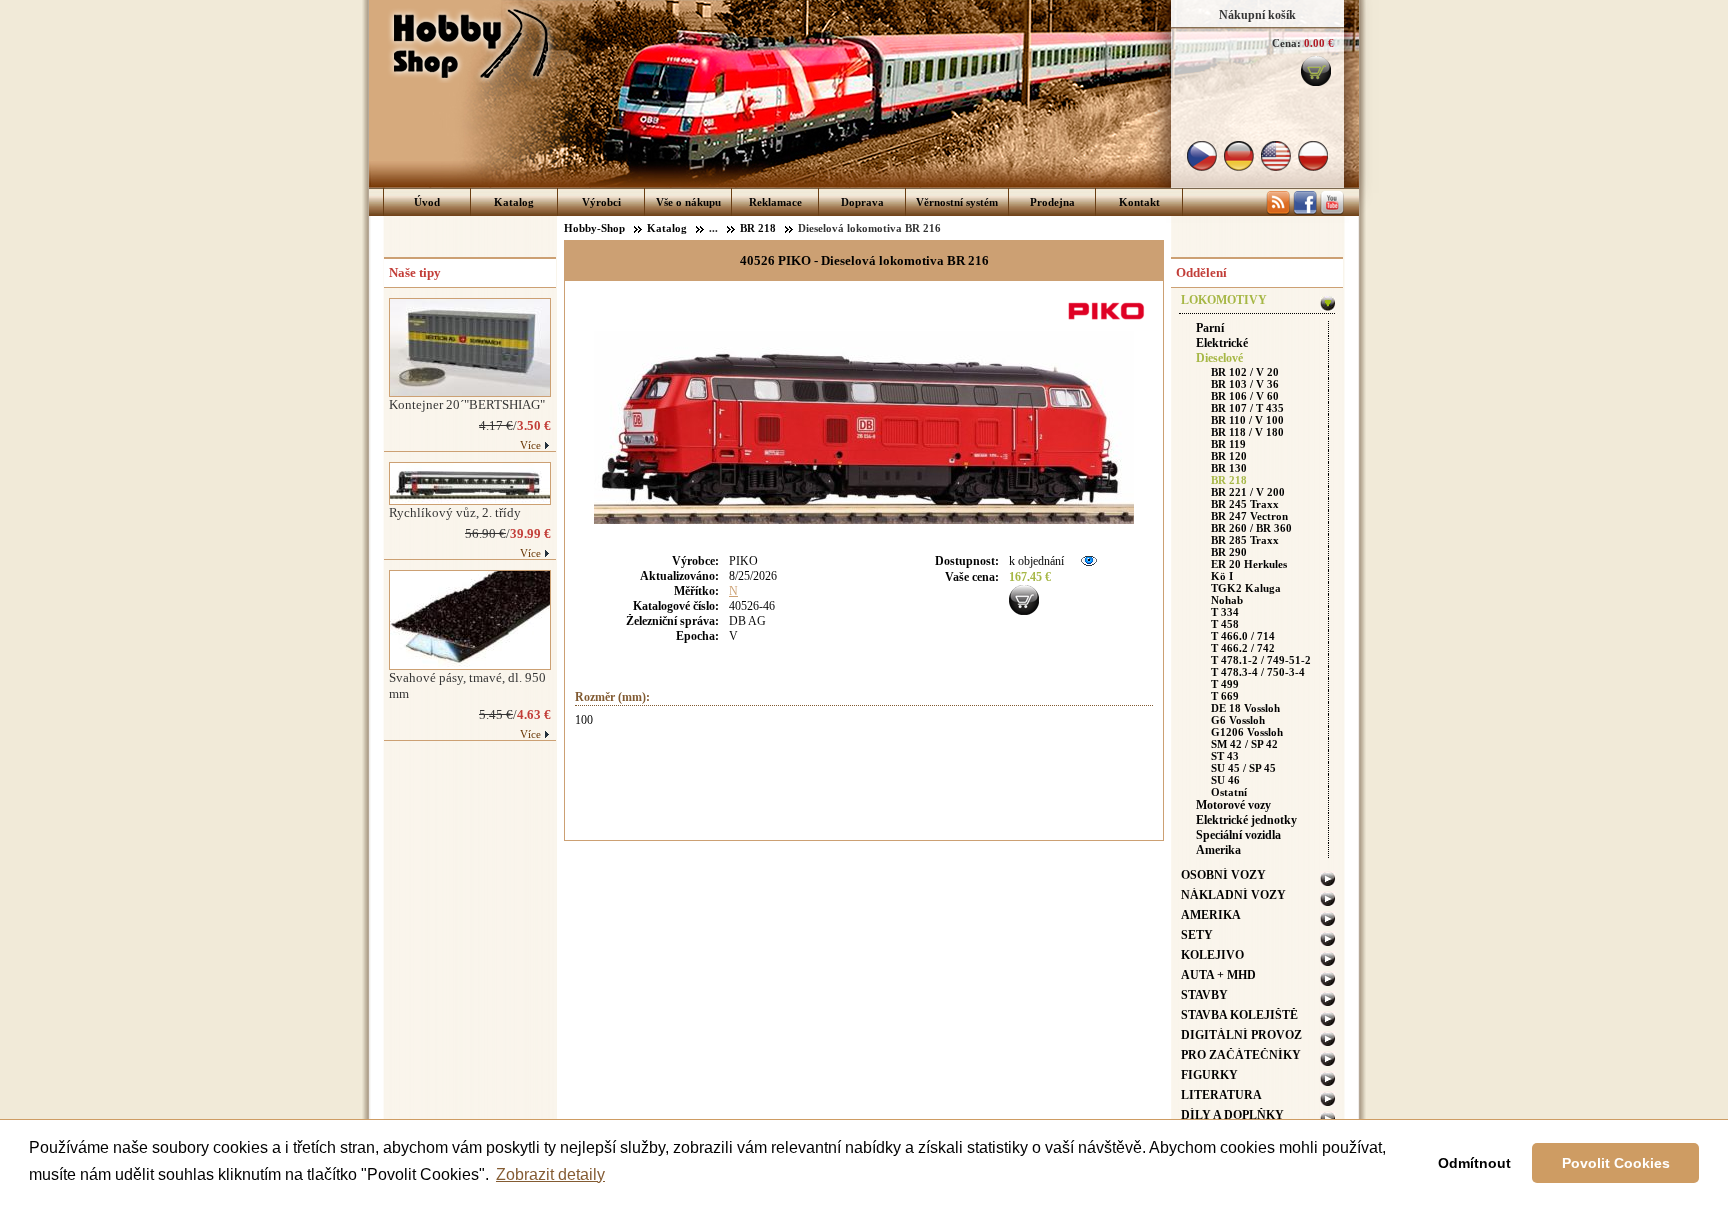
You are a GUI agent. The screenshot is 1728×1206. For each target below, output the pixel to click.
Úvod (427, 202)
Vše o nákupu (688, 202)
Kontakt (1139, 202)
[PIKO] (1109, 321)
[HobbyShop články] (1278, 211)
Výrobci (601, 202)
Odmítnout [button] (1474, 1163)
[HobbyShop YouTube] (1332, 211)
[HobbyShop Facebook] (1305, 211)
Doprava (862, 202)
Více (530, 445)
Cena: (1286, 43)
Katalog (514, 202)
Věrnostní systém (957, 202)
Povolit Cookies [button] (1616, 1163)
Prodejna (1052, 202)
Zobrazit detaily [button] (550, 1174)
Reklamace (775, 202)
